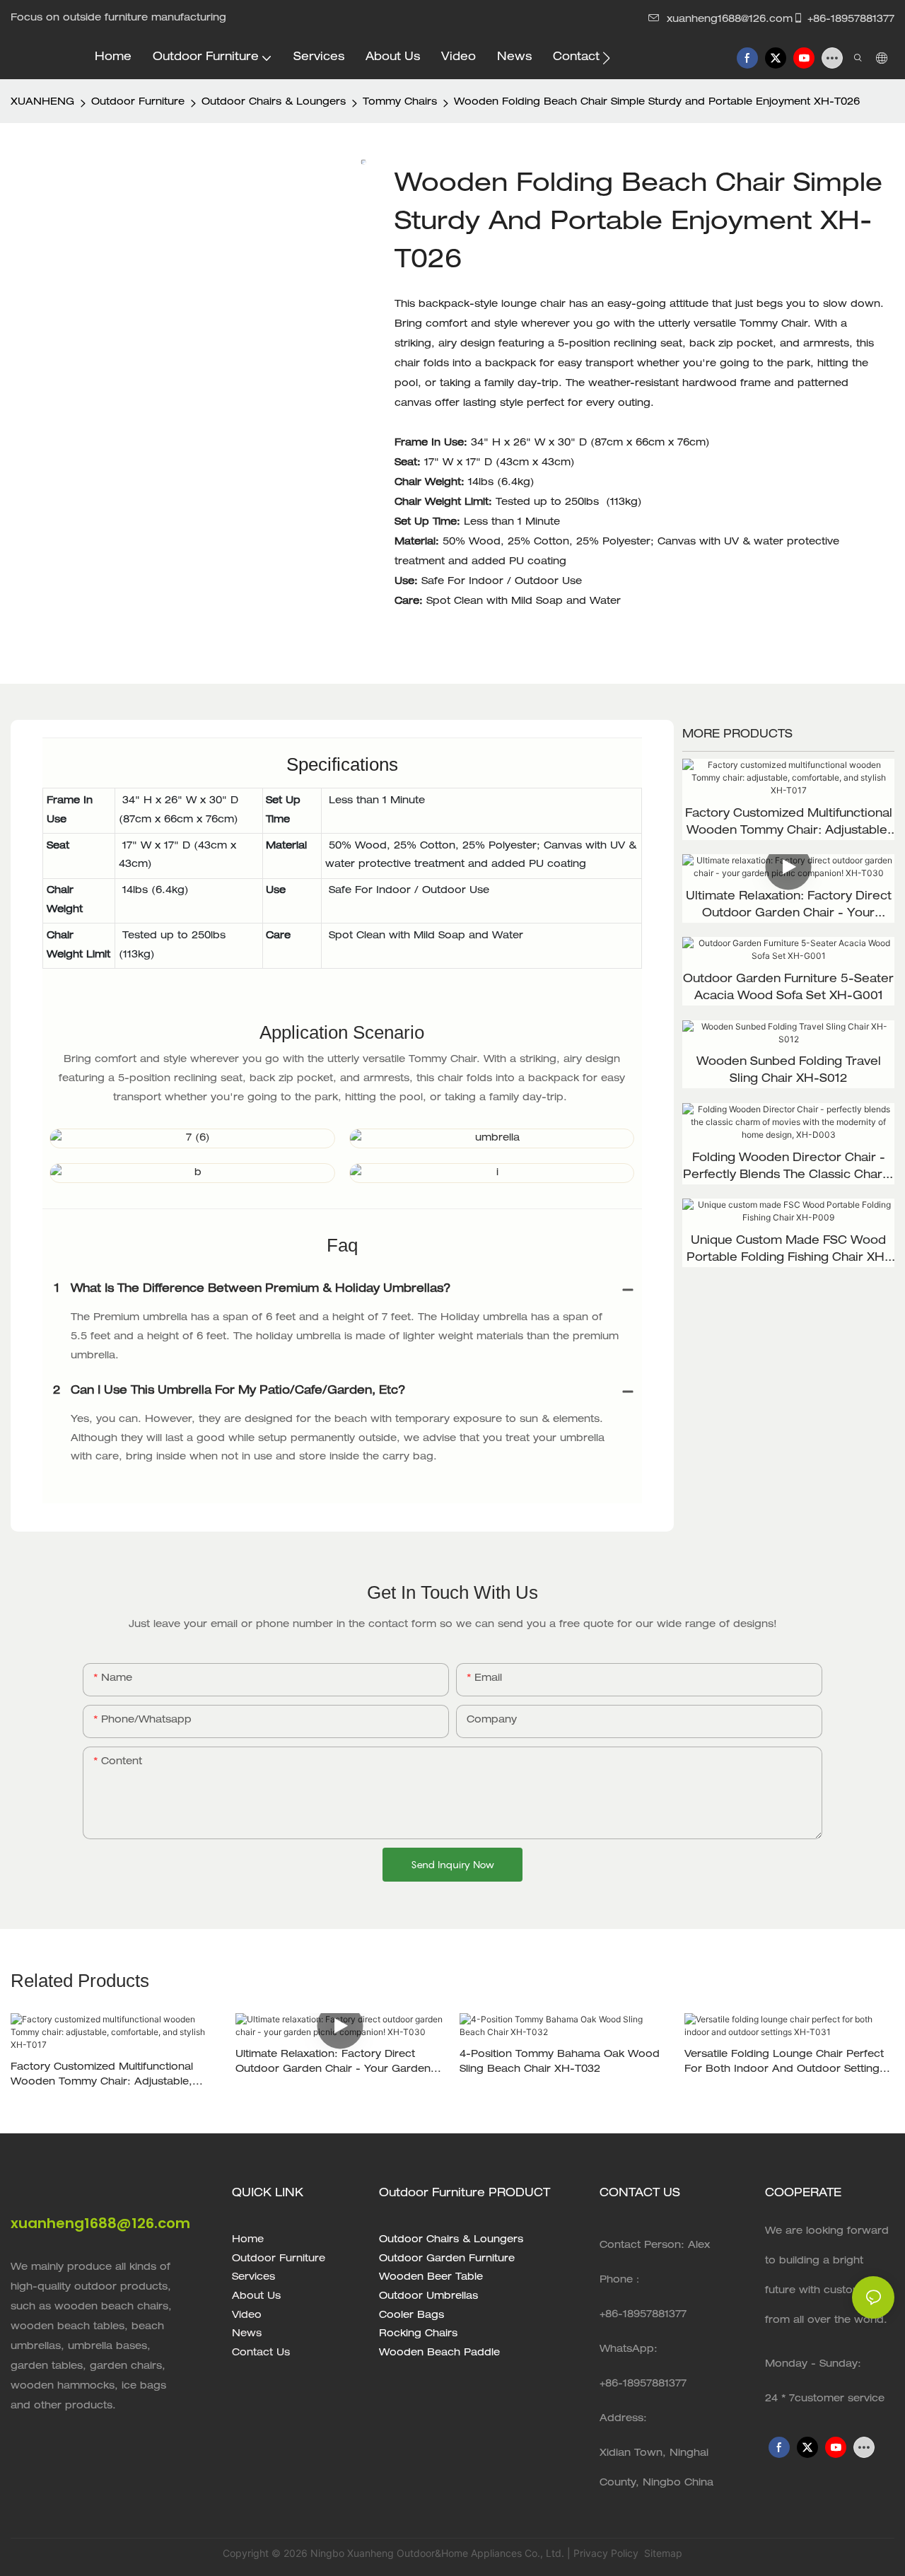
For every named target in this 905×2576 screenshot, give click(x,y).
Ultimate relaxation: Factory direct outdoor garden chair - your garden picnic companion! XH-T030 (789, 907)
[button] (606, 58)
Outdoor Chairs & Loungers (274, 103)
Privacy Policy (606, 2553)
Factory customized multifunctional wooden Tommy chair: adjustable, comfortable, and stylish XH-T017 (789, 824)
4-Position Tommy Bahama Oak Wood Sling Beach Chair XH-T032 (560, 2062)
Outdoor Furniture (138, 103)
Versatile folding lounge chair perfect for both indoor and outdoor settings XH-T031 (785, 2064)
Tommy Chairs (400, 103)
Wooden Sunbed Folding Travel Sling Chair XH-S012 (789, 1071)
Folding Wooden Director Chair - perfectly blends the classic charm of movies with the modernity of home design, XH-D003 (788, 1169)
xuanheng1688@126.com (730, 20)
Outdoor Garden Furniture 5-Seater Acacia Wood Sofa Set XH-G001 (788, 989)
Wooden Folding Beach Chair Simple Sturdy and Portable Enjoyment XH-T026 (657, 103)
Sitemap (662, 2553)
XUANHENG (42, 103)
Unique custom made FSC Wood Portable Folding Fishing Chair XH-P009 (788, 1252)
